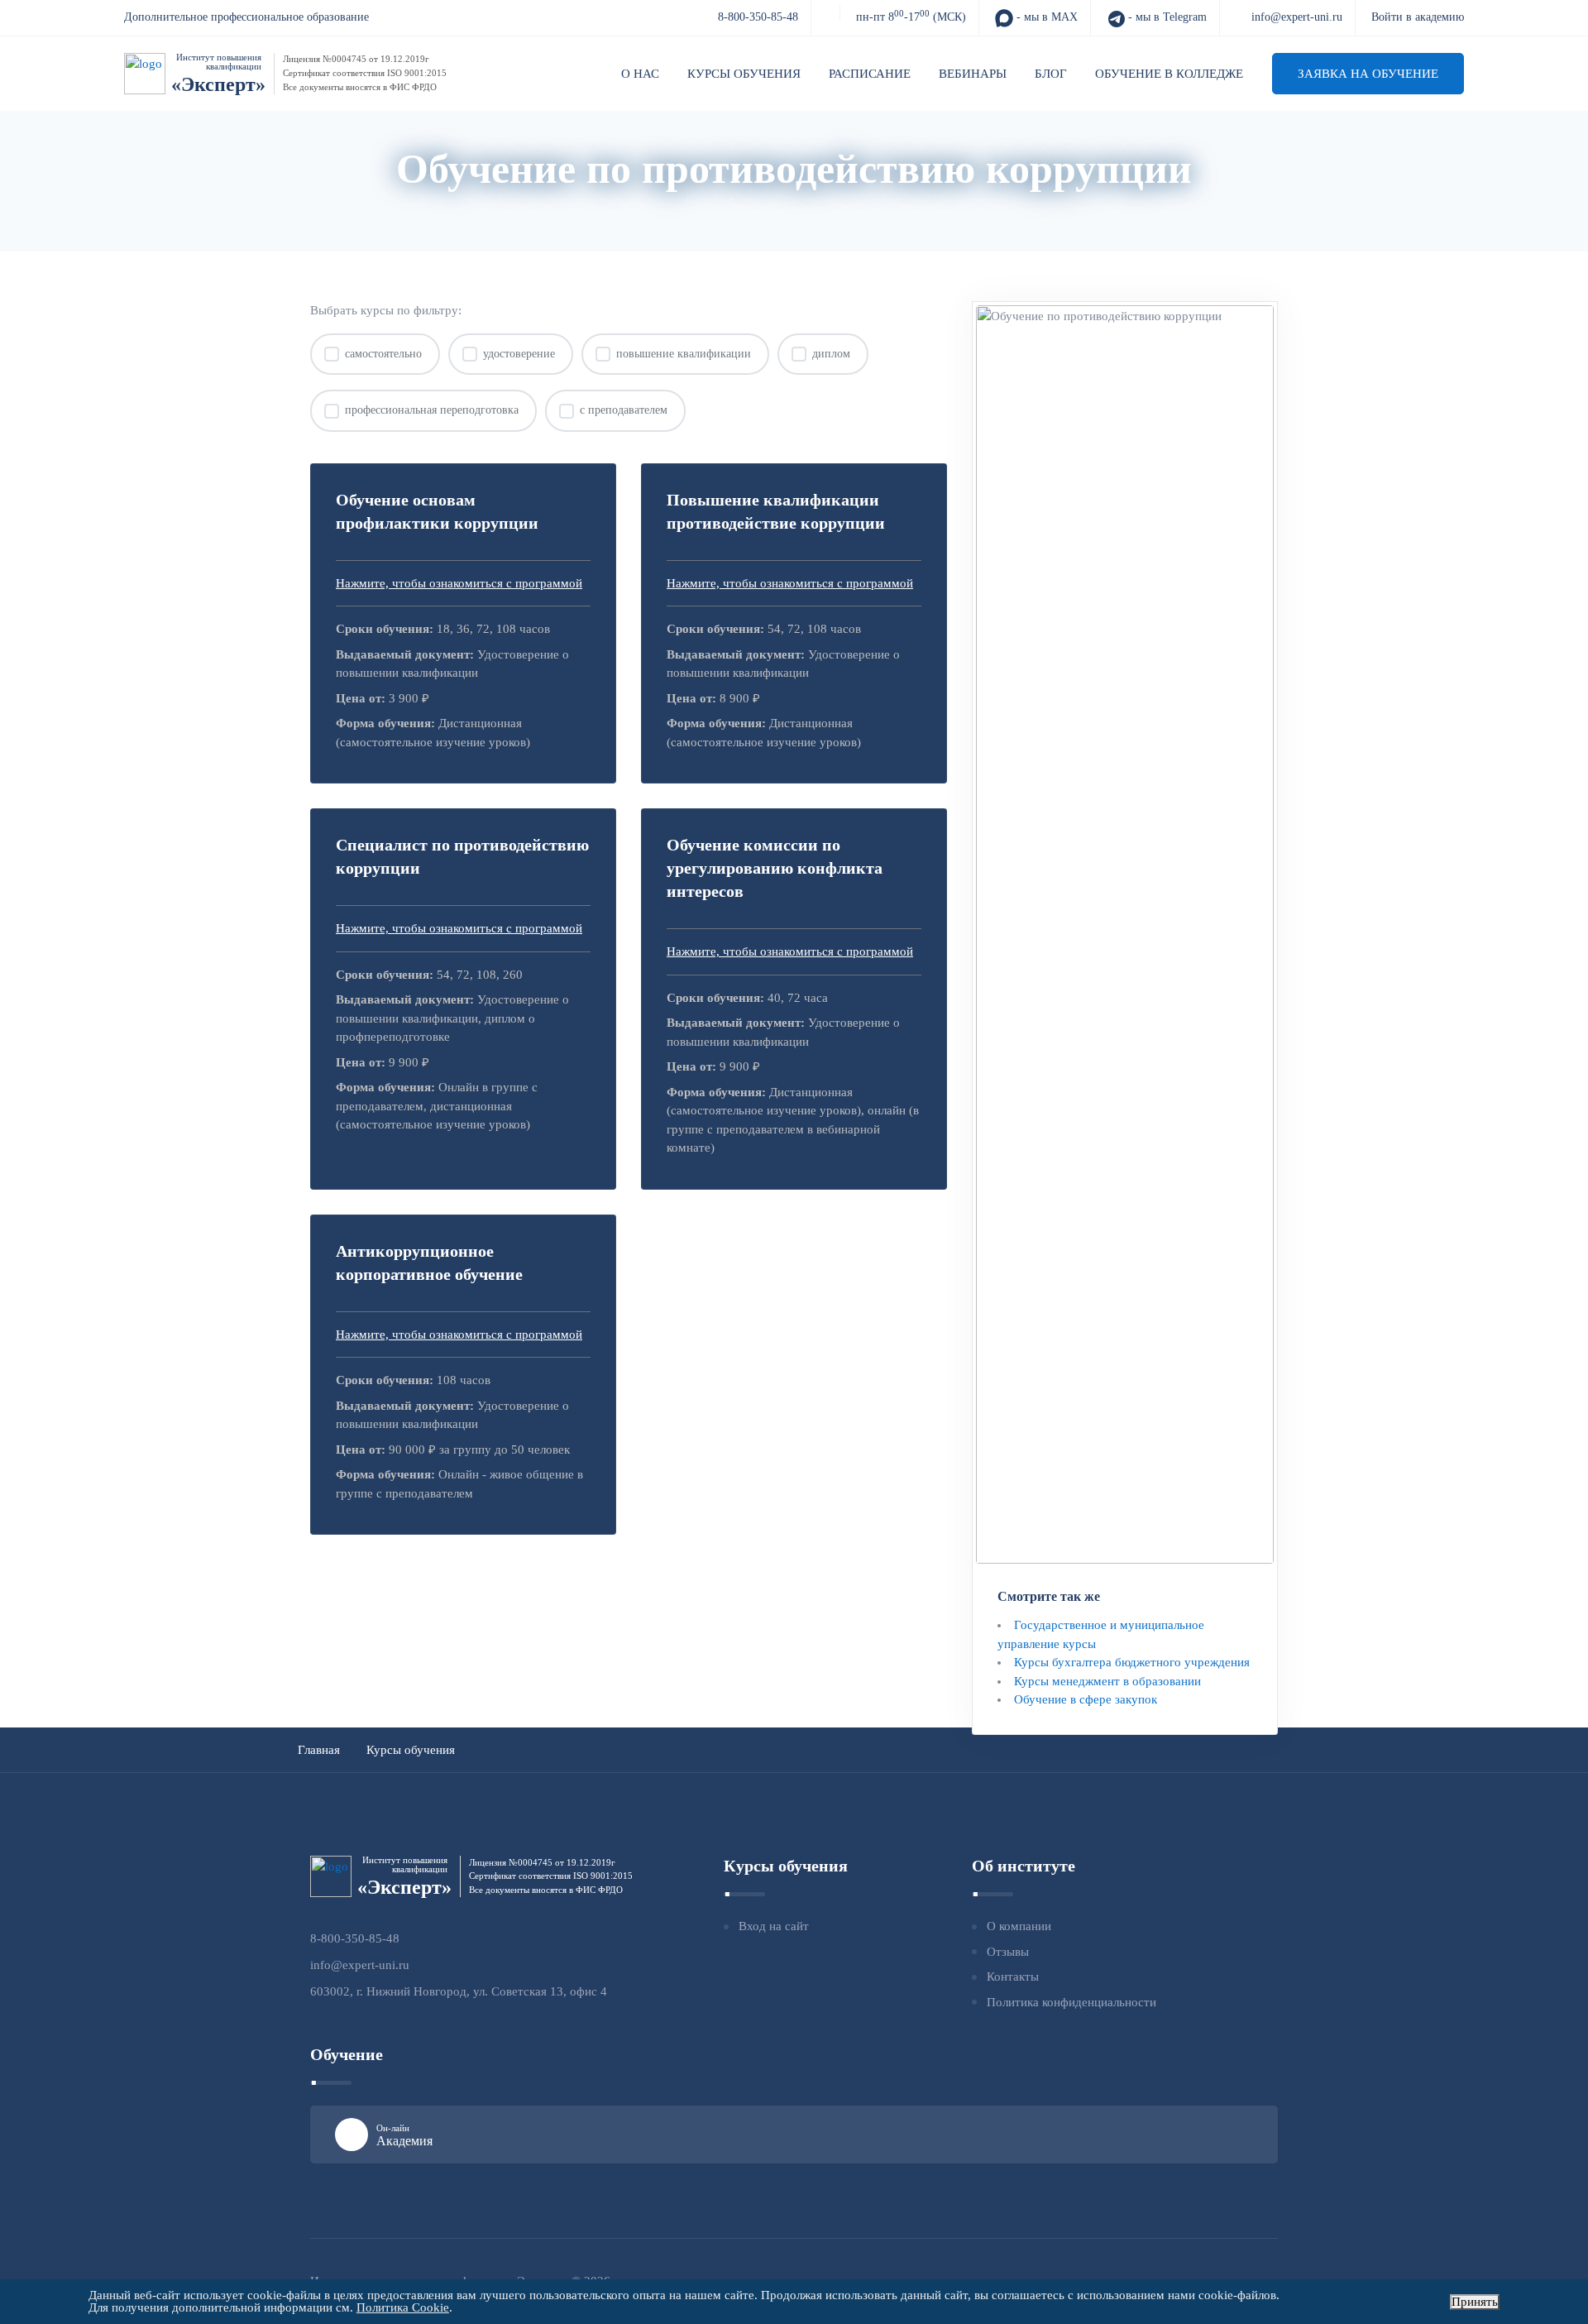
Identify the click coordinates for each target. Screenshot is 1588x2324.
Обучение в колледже (1169, 74)
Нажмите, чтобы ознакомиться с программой (459, 583)
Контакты (1013, 1977)
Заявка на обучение (1368, 74)
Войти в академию (1418, 17)
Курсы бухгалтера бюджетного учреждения (1132, 1662)
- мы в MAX (1045, 17)
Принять (1475, 2302)
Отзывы (1008, 1952)
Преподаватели (865, 209)
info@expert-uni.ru (1297, 17)
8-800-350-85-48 (758, 17)
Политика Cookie (403, 2307)
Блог (1051, 74)
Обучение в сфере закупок (1086, 1699)
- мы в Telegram (1166, 17)
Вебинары (973, 74)
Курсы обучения (744, 74)
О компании (1019, 1926)
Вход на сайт (774, 1926)
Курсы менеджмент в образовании (1107, 1681)
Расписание (870, 74)
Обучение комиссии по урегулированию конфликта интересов (775, 868)
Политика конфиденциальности (1071, 2002)
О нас (640, 74)
